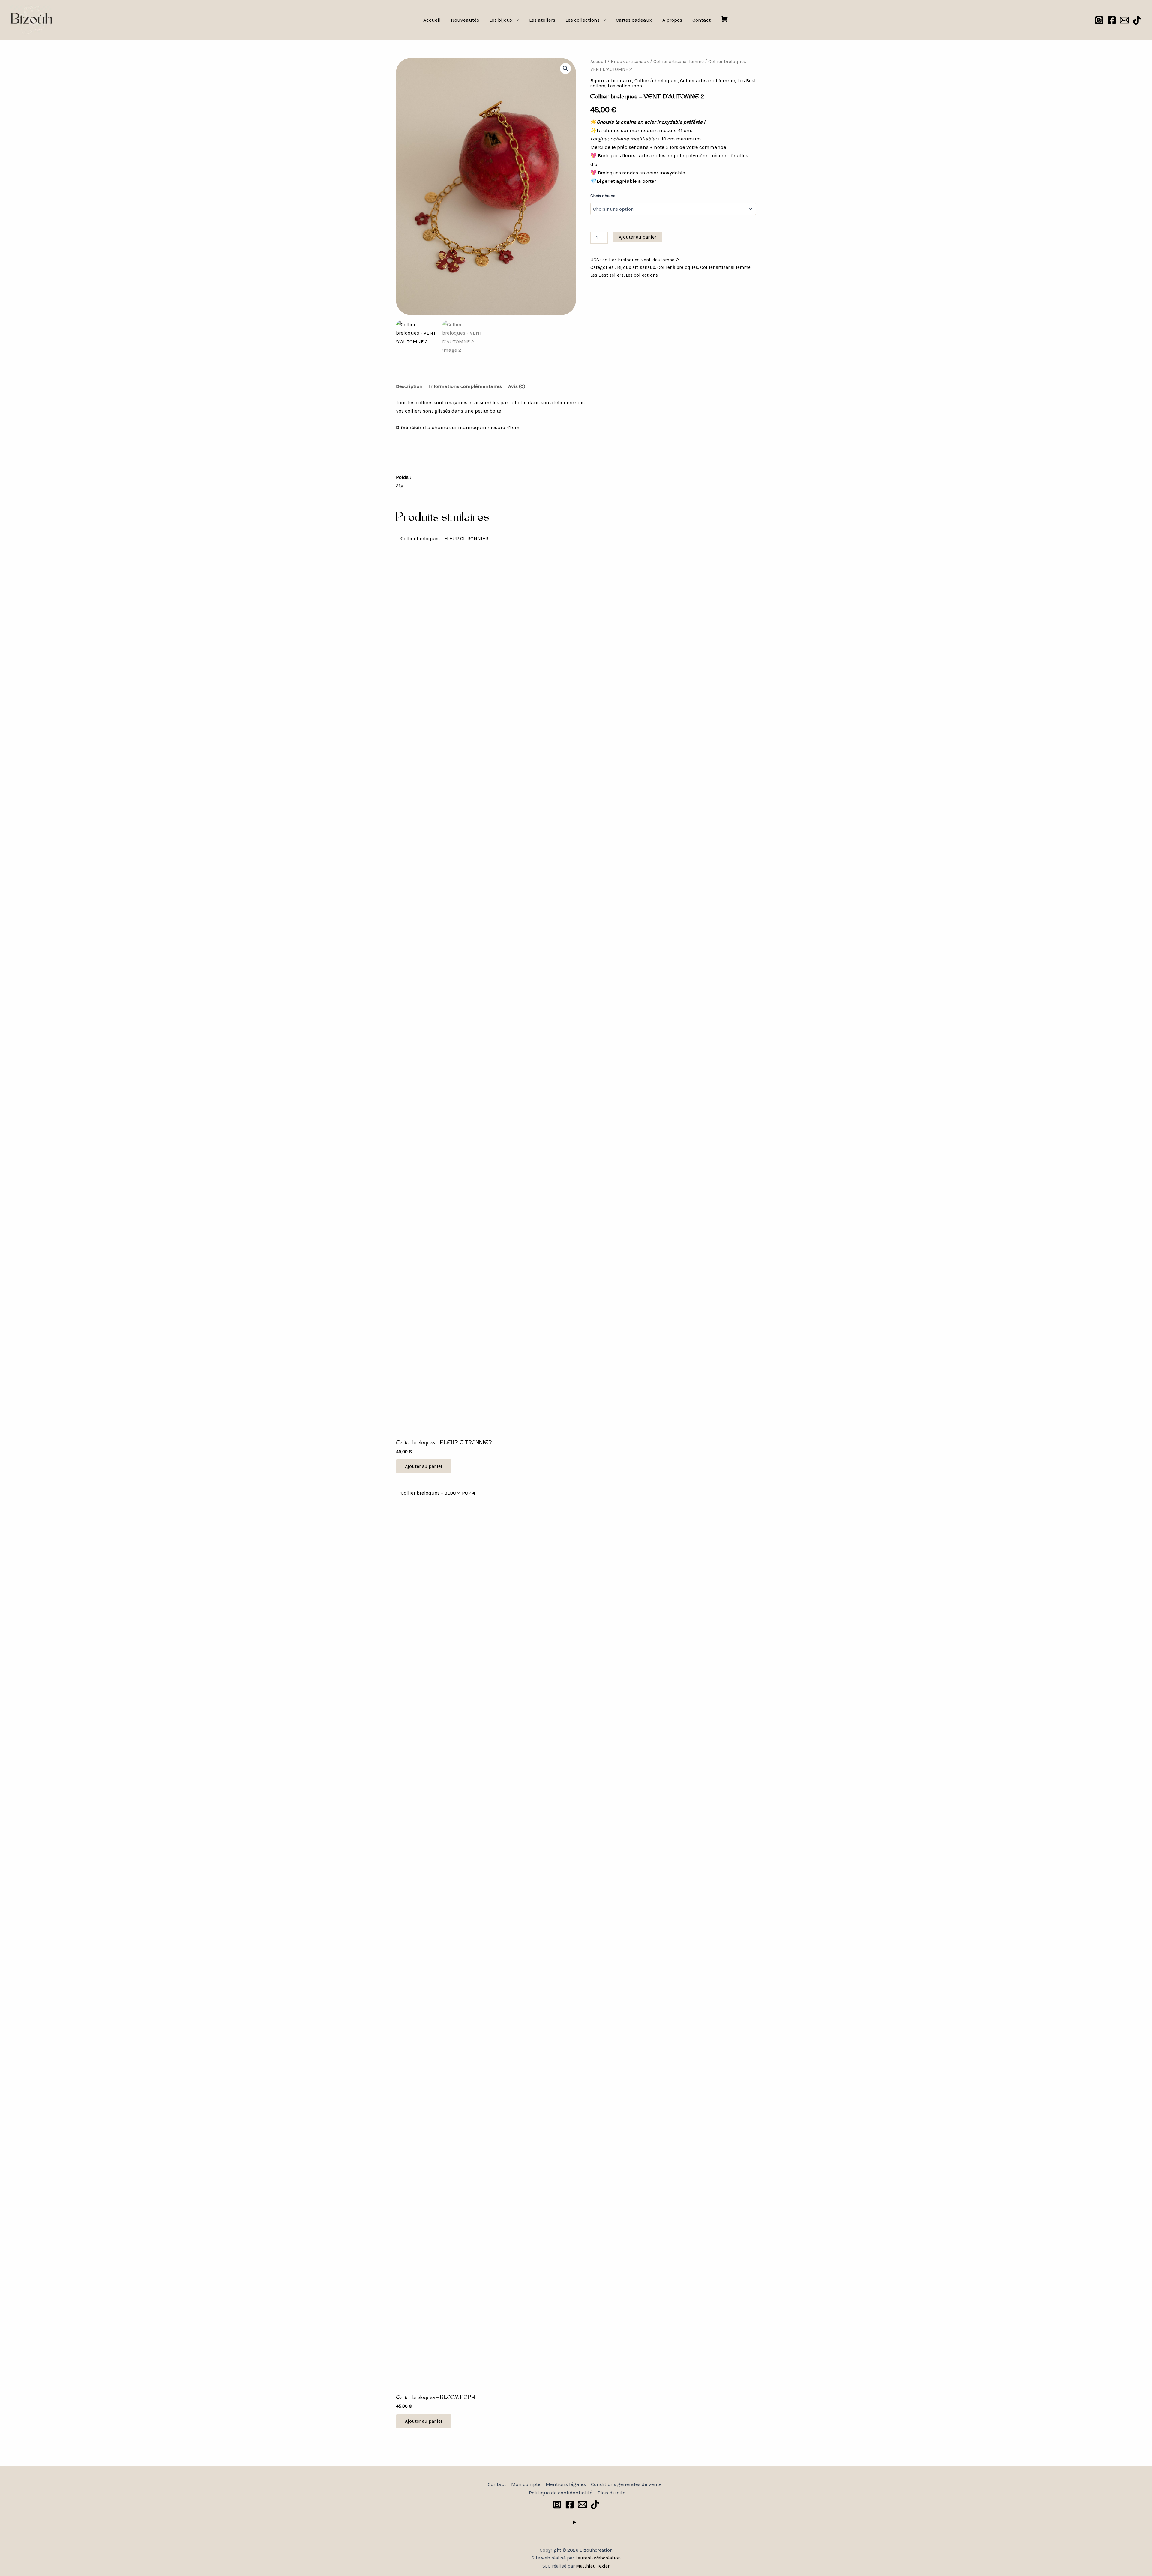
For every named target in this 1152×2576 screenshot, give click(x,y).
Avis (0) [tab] (517, 386)
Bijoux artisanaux (630, 62)
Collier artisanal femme (679, 62)
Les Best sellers (607, 275)
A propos (672, 20)
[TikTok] (1137, 20)
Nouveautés (465, 20)
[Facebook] (1112, 20)
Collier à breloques (656, 80)
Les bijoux (501, 20)
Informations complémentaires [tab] (465, 386)
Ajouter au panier (638, 237)
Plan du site (612, 2493)
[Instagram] (1099, 20)
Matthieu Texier (593, 2566)
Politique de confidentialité (561, 2493)
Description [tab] (409, 386)
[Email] (1124, 20)
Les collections (583, 20)
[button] (516, 20)
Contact (702, 20)
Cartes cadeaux (634, 20)
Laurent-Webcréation (598, 2558)
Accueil (432, 20)
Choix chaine (603, 196)
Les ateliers (542, 20)
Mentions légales (566, 2484)
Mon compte (526, 2484)
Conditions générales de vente (626, 2484)
